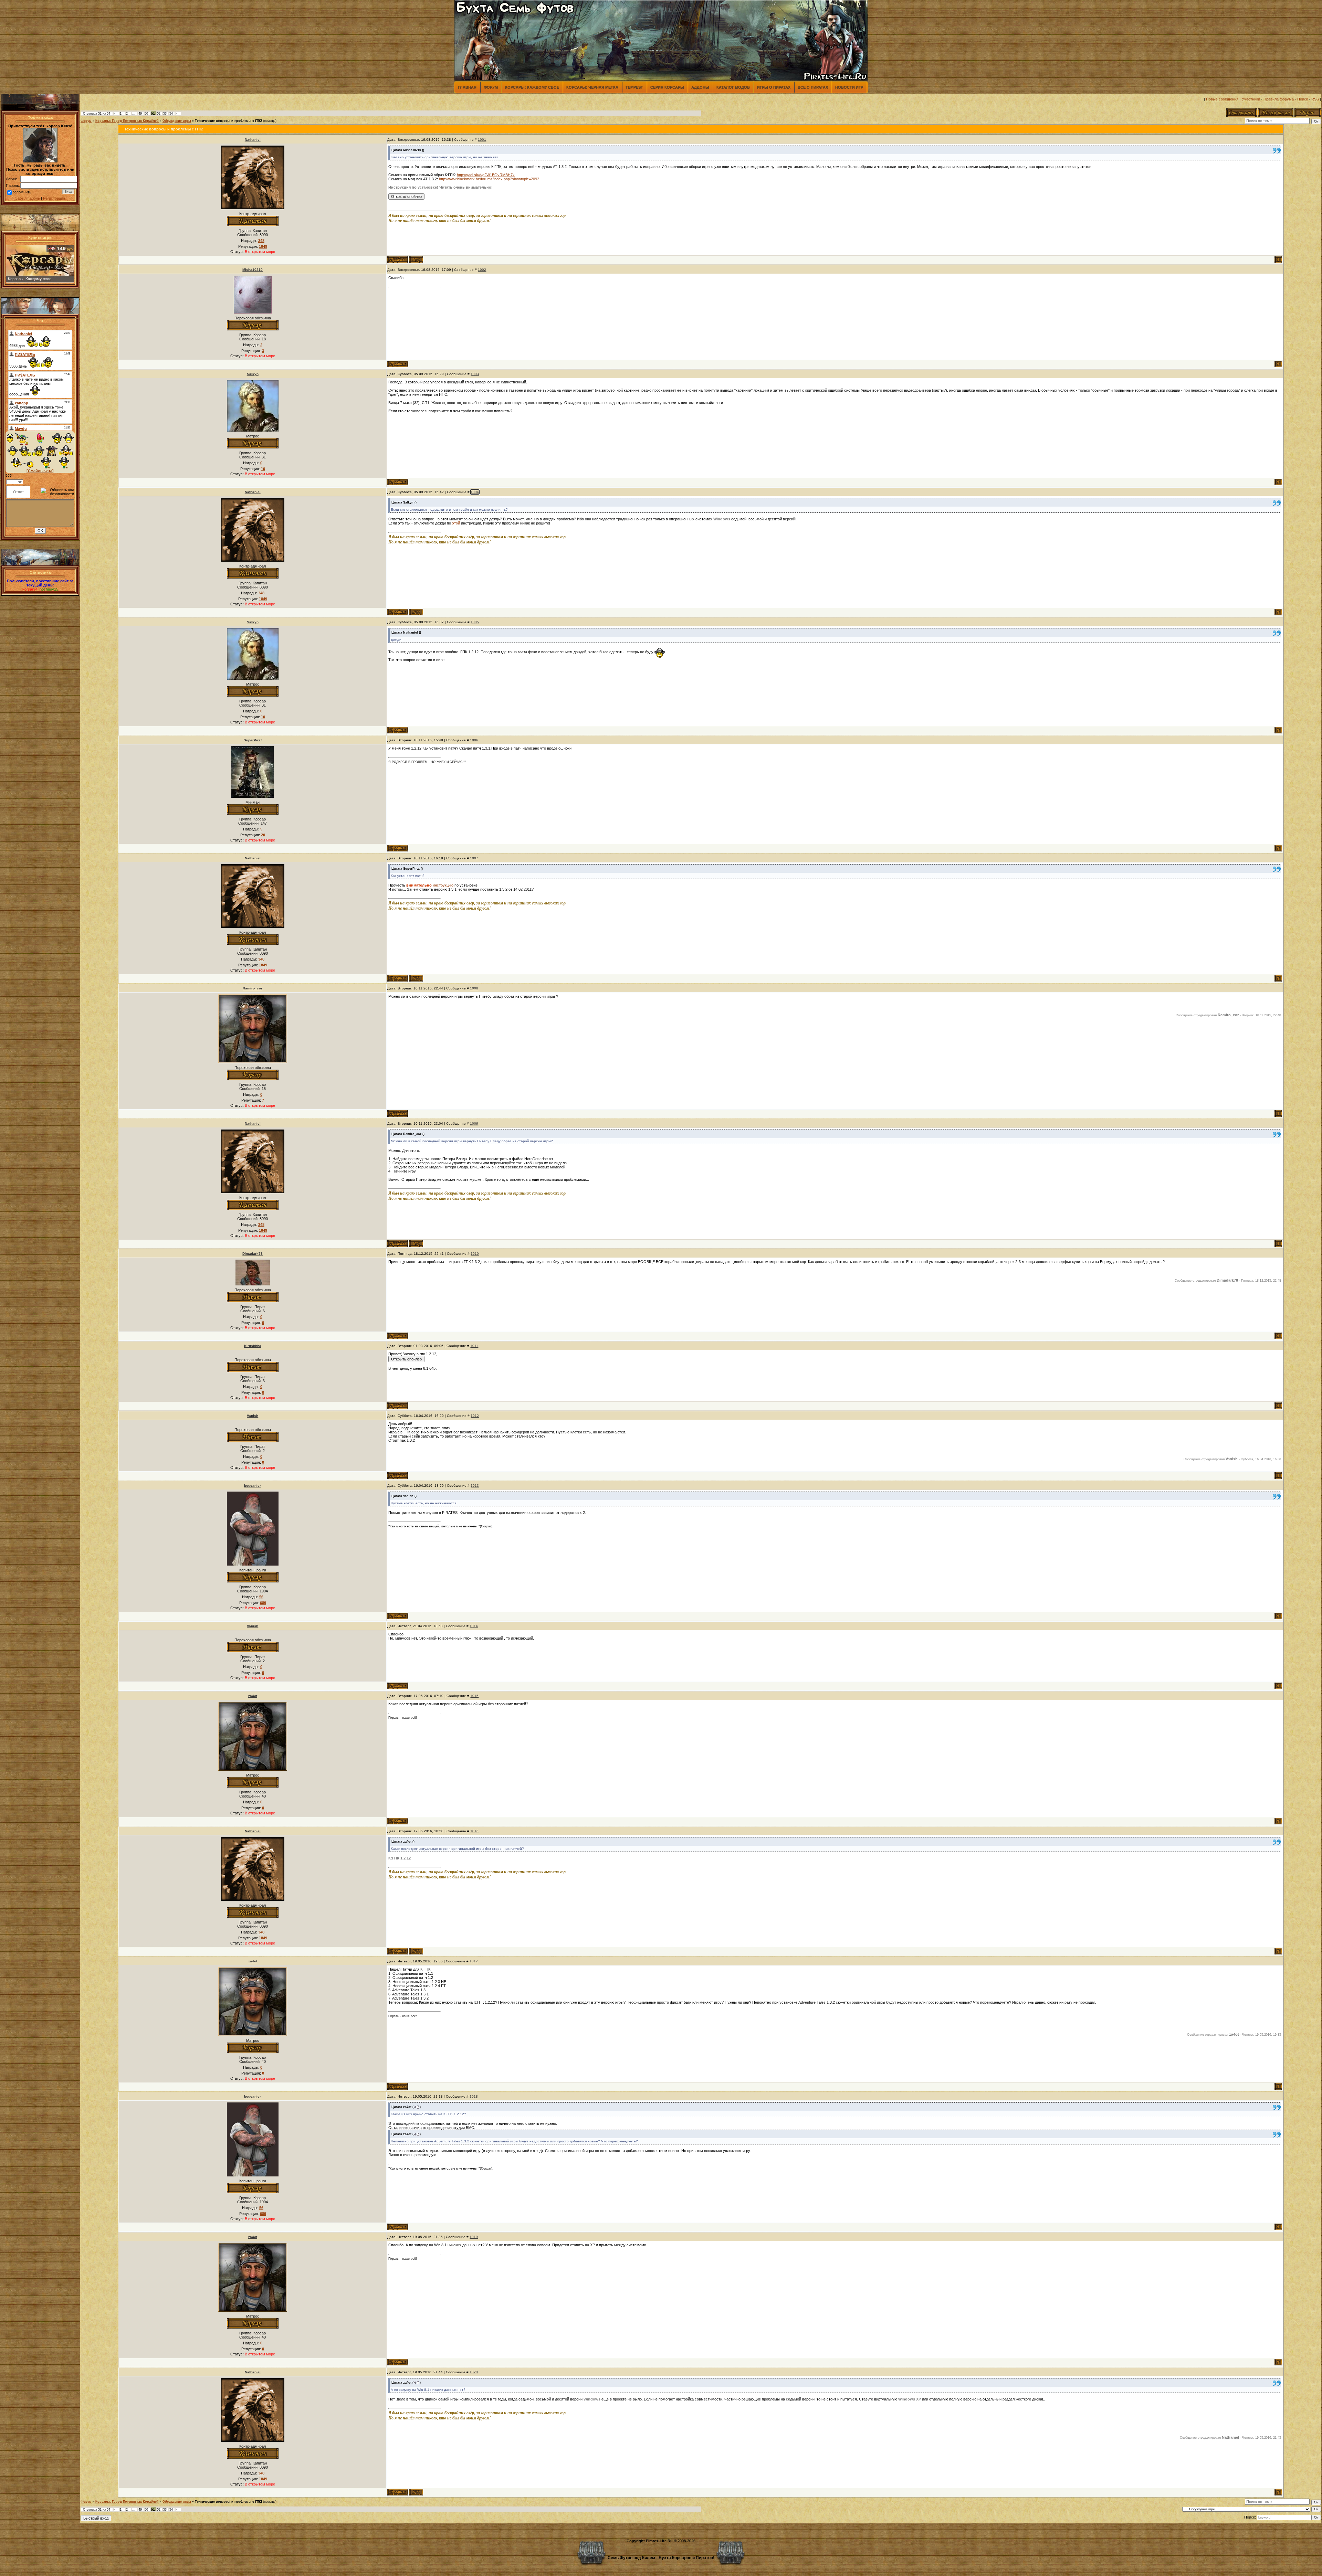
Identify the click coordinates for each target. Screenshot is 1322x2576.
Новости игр (849, 87)
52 (159, 114)
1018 (474, 2096)
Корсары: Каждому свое (532, 87)
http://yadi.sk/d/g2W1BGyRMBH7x (486, 175)
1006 (474, 740)
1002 (482, 270)
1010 (475, 1254)
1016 (474, 1831)
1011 (474, 1346)
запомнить (22, 192)
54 (171, 114)
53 (165, 114)
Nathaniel (253, 140)
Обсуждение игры (177, 121)
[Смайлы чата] (40, 471)
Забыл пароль (28, 198)
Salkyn (253, 374)
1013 (475, 1486)
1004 (475, 492)
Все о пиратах (813, 87)
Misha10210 (253, 270)
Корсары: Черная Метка (592, 87)
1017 (474, 1961)
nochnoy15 (49, 589)
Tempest (634, 87)
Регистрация (54, 198)
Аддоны (700, 87)
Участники (1251, 99)
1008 (474, 988)
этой (456, 523)
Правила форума (1279, 99)
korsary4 (30, 589)
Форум (491, 87)
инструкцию (443, 885)
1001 (482, 140)
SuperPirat (253, 740)
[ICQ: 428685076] (416, 260)
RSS (1315, 99)
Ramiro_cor (253, 988)
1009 (474, 1123)
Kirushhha (253, 1346)
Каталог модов (733, 87)
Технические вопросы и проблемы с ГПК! (228, 121)
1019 (474, 2237)
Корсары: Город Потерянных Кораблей (127, 121)
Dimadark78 (253, 1254)
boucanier (253, 1486)
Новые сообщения (1222, 99)
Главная (467, 87)
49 (140, 114)
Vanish (253, 1416)
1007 (474, 858)
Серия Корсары (667, 87)
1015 (474, 1696)
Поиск (1303, 99)
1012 (475, 1416)
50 (146, 114)
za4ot (253, 1696)
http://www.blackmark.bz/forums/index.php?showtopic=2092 (489, 179)
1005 (475, 622)
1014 (474, 1626)
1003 (475, 374)
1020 (474, 2372)
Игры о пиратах (774, 87)
